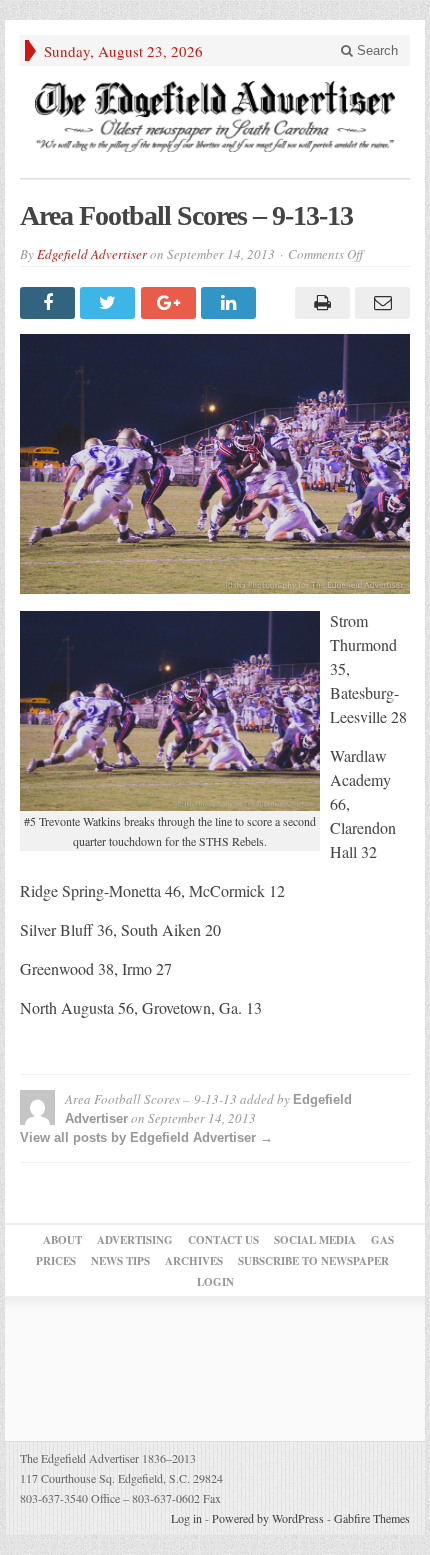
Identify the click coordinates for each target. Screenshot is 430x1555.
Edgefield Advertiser (92, 254)
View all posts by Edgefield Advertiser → (146, 1137)
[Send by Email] (380, 303)
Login (215, 1282)
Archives (194, 1261)
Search (375, 50)
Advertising (135, 1240)
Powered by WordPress (268, 1518)
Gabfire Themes (372, 1518)
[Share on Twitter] (110, 303)
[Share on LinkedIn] (231, 303)
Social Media (315, 1240)
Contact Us (223, 1240)
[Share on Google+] (171, 303)
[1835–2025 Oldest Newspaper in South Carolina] (215, 116)
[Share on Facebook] (50, 303)
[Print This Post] (319, 303)
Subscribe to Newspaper (313, 1261)
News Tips (120, 1261)
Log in (186, 1518)
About (62, 1240)
